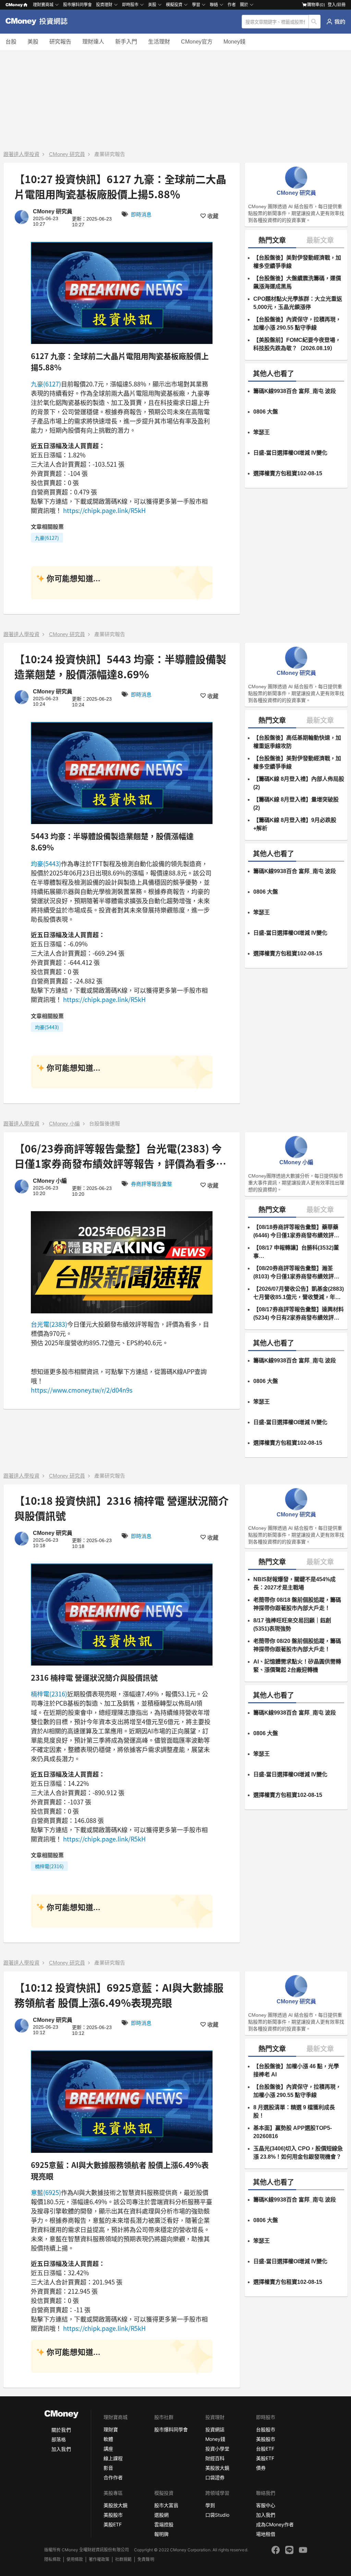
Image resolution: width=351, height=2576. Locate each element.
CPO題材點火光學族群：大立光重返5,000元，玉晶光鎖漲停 (298, 303)
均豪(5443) (46, 863)
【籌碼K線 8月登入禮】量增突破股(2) (296, 804)
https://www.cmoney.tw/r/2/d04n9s (82, 1390)
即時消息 (141, 214)
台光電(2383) (49, 1324)
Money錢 (234, 42)
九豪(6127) (46, 384)
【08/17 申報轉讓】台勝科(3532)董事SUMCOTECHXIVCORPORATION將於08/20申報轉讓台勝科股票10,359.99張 (296, 1253)
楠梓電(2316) (49, 1694)
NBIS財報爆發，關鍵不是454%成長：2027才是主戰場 (294, 1583)
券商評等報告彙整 (152, 1184)
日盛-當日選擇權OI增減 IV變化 (290, 453)
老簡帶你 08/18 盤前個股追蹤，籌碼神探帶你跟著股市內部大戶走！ (297, 1604)
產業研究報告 (110, 154)
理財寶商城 (43, 5)
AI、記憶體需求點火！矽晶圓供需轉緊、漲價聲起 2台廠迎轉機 (297, 1666)
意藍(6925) (46, 2192)
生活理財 (159, 42)
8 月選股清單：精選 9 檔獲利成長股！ (294, 2112)
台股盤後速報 (105, 1124)
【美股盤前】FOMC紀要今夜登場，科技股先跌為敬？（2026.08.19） (297, 344)
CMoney (14, 5)
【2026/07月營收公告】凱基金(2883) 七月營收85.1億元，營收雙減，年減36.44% (299, 1294)
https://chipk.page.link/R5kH (104, 510)
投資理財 (104, 5)
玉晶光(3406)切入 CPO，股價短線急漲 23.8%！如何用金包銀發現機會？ (298, 2153)
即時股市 (130, 5)
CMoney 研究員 (67, 154)
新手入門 (126, 42)
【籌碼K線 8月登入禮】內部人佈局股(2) (299, 783)
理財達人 (93, 42)
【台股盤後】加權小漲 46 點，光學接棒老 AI (296, 2070)
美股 (33, 42)
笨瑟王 (262, 432)
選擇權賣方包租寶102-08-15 (288, 473)
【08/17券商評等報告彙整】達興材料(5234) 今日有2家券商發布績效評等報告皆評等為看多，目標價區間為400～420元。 (299, 1314)
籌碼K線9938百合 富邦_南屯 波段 (295, 391)
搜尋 (315, 22)
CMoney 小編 (64, 1124)
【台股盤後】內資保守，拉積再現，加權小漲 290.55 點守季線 (297, 324)
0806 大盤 (266, 412)
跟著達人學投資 (21, 154)
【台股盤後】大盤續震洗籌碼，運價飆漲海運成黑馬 (297, 282)
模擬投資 (174, 5)
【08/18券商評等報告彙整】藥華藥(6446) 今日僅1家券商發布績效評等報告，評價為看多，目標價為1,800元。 (296, 1232)
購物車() (316, 5)
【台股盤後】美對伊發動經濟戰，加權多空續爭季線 (297, 262)
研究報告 (60, 42)
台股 (11, 42)
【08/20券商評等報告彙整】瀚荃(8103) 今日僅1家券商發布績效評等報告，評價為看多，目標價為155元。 (296, 1273)
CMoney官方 (197, 42)
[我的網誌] (336, 22)
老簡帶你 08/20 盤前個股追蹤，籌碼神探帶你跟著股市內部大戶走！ (297, 1645)
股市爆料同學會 (77, 5)
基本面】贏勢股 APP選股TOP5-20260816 (293, 2132)
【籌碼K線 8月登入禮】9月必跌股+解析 (295, 824)
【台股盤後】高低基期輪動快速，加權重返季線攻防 (297, 742)
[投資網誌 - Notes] (39, 22)
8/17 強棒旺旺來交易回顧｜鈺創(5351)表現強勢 (292, 1625)
